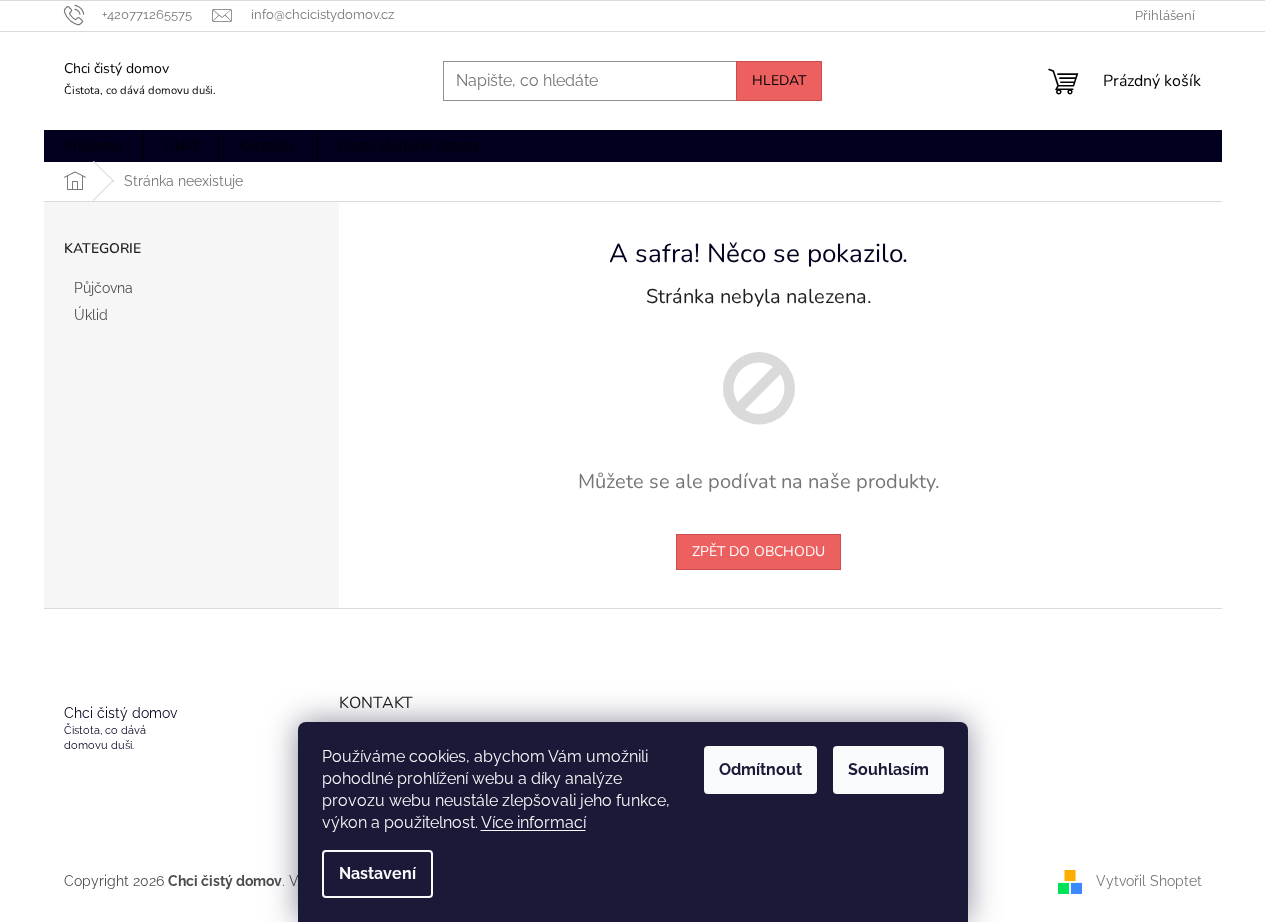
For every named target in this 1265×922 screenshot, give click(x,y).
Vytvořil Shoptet (1149, 880)
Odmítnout (760, 769)
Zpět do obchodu (758, 551)
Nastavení (377, 873)
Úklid (91, 315)
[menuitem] (93, 146)
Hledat (779, 80)
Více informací (533, 822)
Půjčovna (103, 288)
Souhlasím (888, 769)
